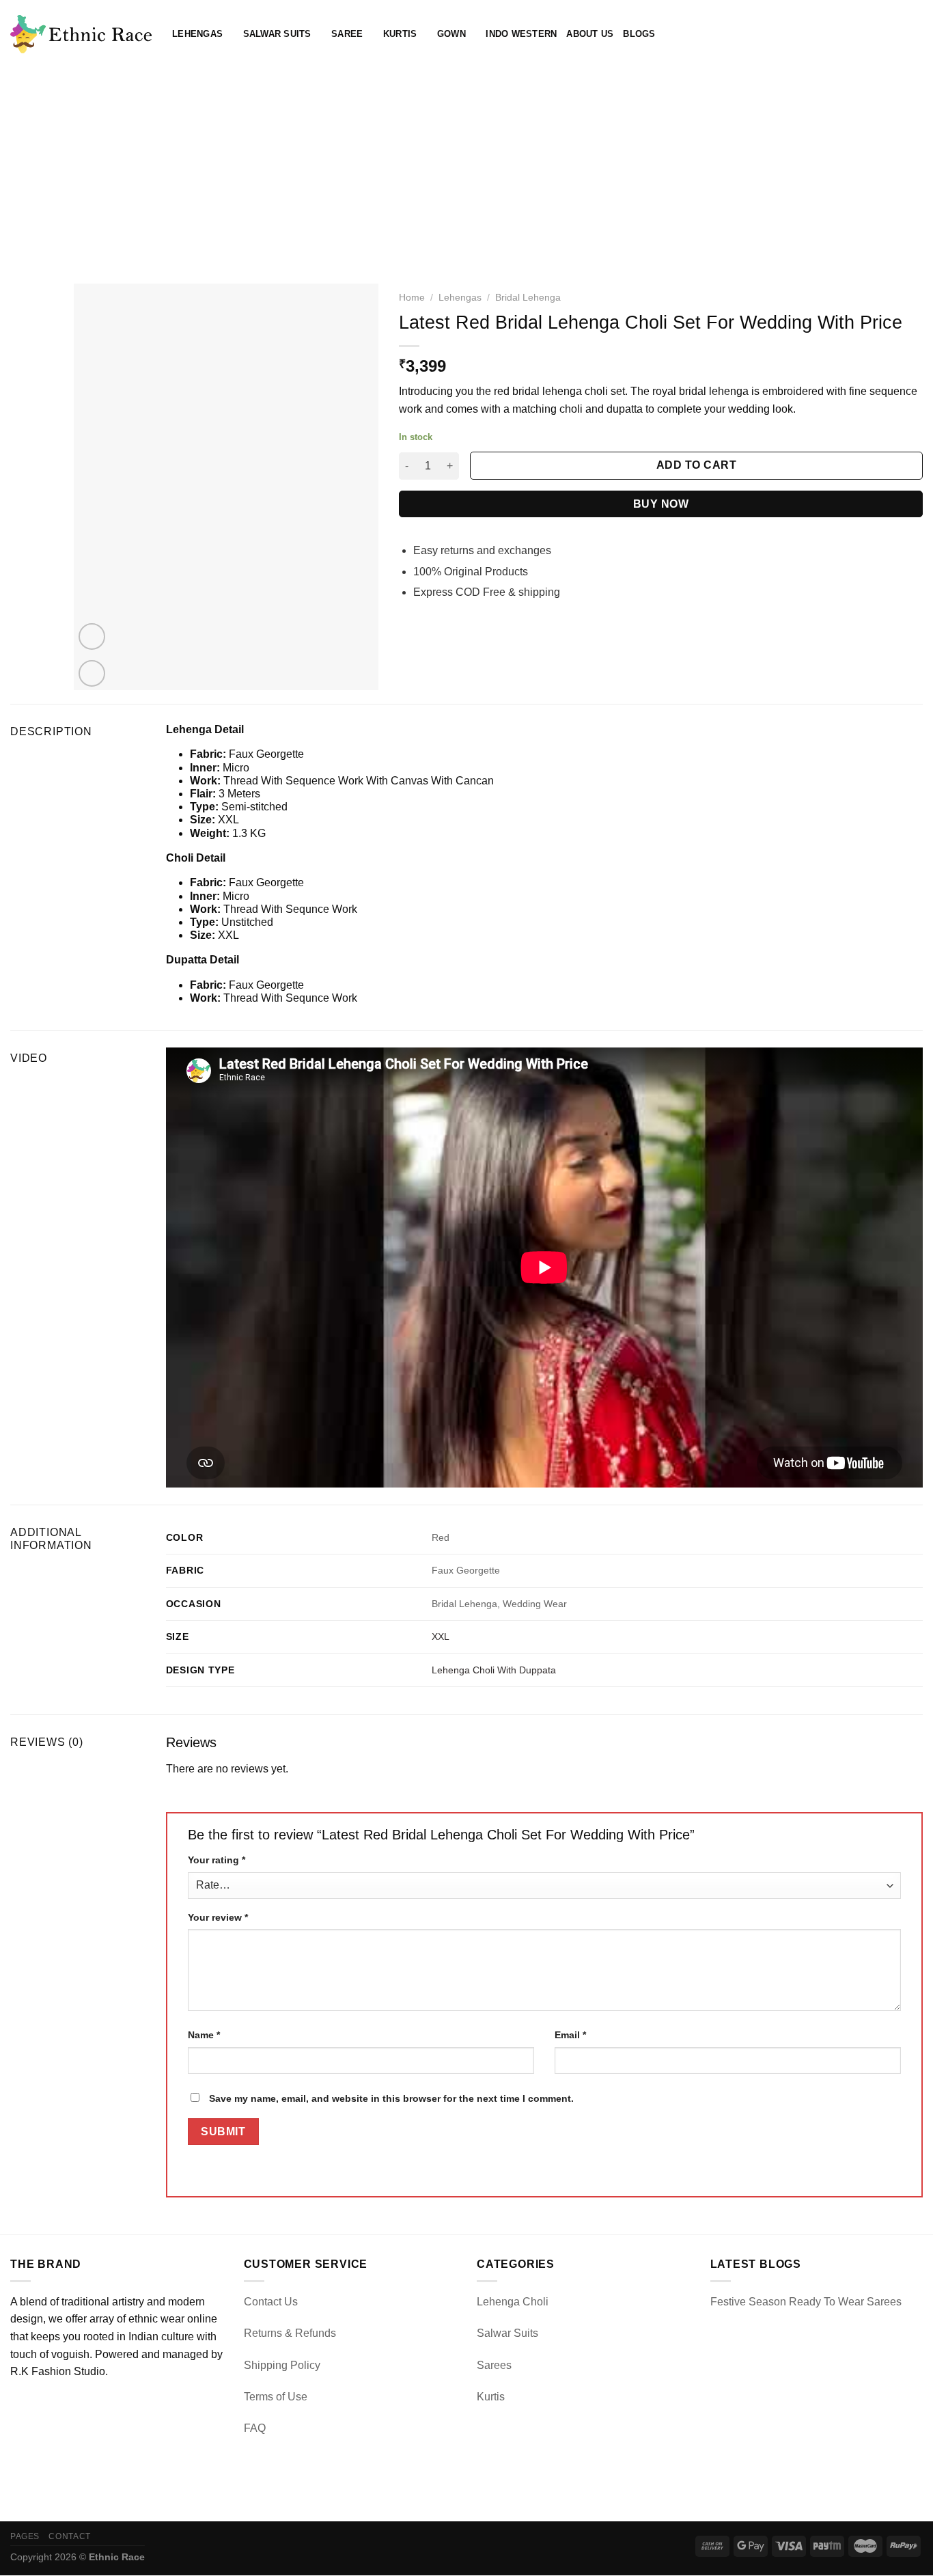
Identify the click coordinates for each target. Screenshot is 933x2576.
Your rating (217, 1860)
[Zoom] (92, 673)
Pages (25, 2536)
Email (570, 2035)
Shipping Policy (282, 2365)
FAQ (255, 2428)
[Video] (92, 636)
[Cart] (916, 34)
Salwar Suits (277, 34)
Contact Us (271, 2302)
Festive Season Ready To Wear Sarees (806, 2302)
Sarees (494, 2365)
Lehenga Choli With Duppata (494, 1670)
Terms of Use (276, 2397)
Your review (218, 1917)
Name (204, 2035)
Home (412, 298)
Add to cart (696, 465)
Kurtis (400, 34)
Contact (69, 2536)
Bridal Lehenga (528, 298)
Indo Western (521, 34)
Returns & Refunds (290, 2333)
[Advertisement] (466, 171)
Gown (451, 34)
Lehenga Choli (513, 2302)
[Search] (871, 34)
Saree (347, 34)
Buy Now (661, 504)
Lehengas (197, 34)
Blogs (639, 34)
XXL (441, 1636)
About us (590, 34)
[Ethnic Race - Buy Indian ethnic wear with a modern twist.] (81, 34)
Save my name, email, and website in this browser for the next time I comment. (391, 2098)
